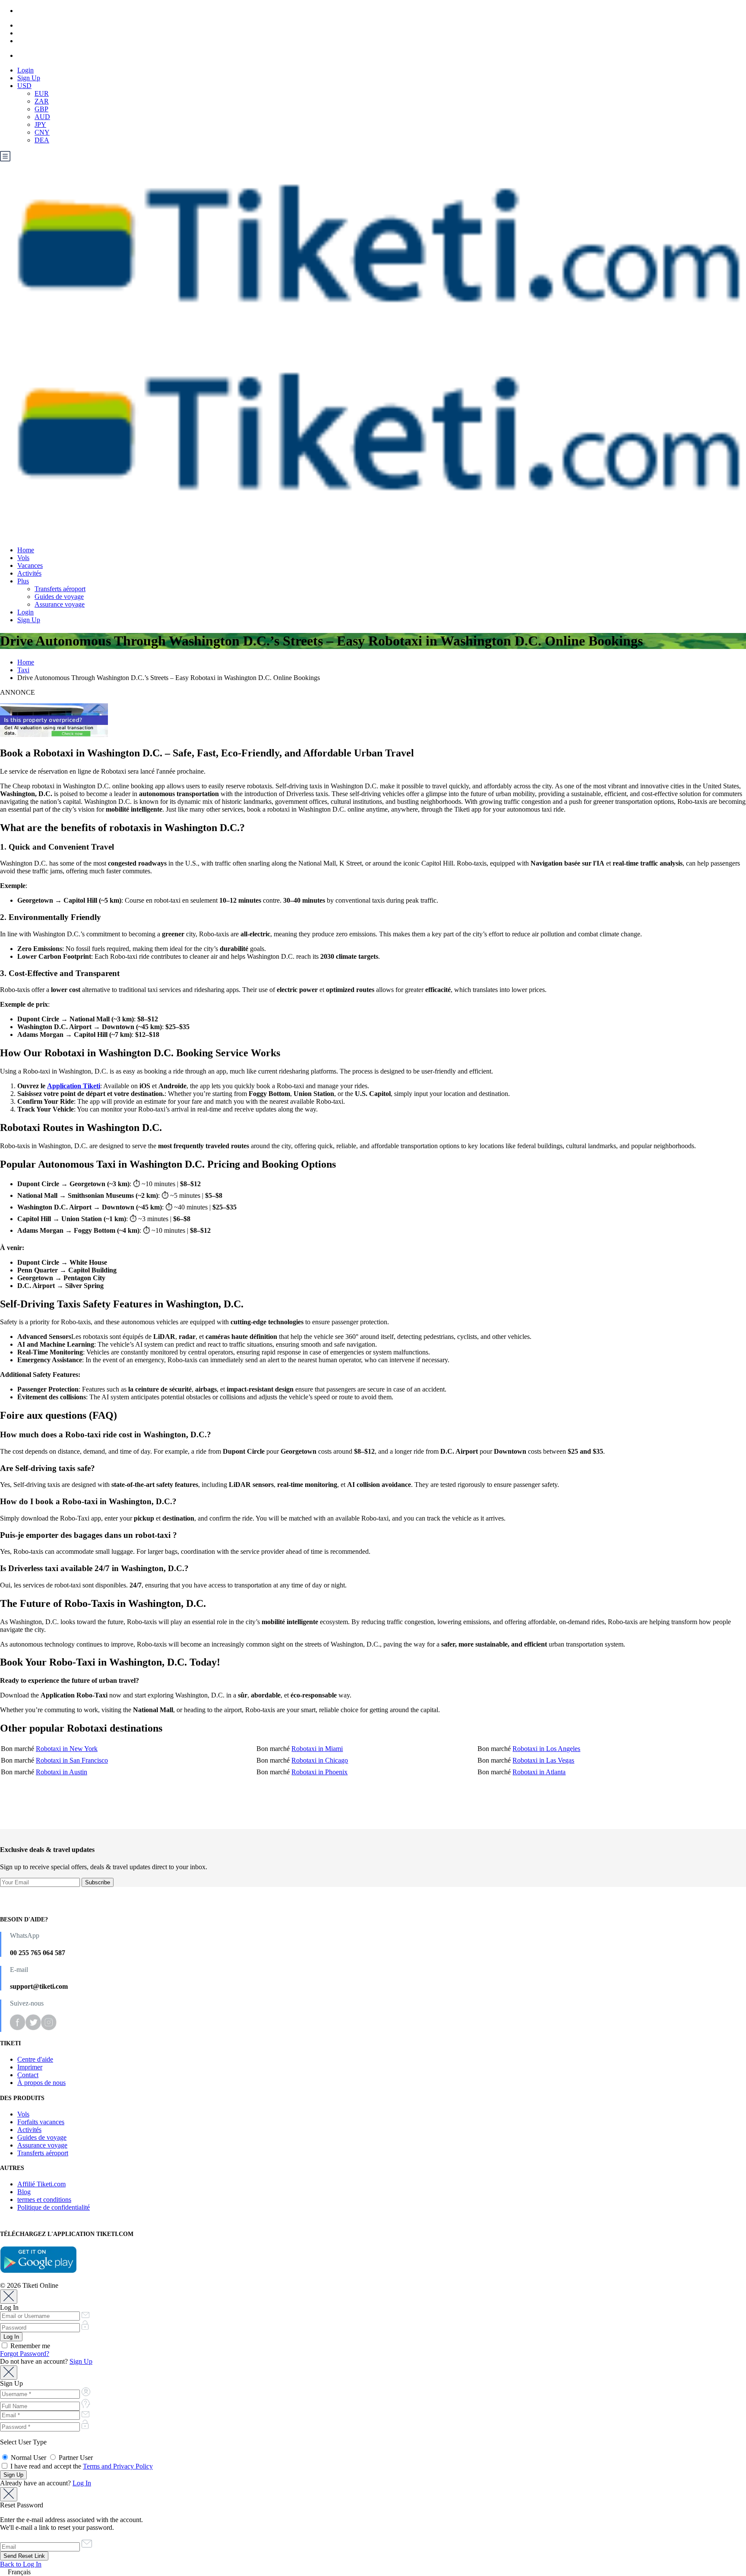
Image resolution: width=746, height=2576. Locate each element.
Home (26, 550)
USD (24, 86)
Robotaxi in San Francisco (72, 1760)
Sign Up (29, 78)
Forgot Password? (25, 2354)
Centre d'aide (35, 2059)
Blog (24, 2192)
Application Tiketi (74, 1086)
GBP (41, 109)
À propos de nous (41, 2083)
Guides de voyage (59, 597)
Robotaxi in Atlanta (539, 1772)
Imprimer (30, 2067)
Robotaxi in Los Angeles (546, 1749)
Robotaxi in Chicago (320, 1760)
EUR (42, 93)
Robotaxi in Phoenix (319, 1772)
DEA (42, 140)
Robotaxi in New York (67, 1749)
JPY (40, 124)
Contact (28, 2075)
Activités (29, 573)
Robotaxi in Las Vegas (543, 1760)
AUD (42, 117)
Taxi (23, 670)
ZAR (42, 101)
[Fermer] (9, 2297)
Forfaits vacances (41, 2122)
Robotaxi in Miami (317, 1749)
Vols (23, 558)
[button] (373, 2572)
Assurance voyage (60, 604)
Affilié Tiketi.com (41, 2184)
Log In (82, 2483)
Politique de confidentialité (54, 2207)
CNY (42, 132)
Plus (23, 581)
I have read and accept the (81, 2466)
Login (25, 70)
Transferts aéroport (60, 589)
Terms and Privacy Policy (118, 2466)
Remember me (29, 2346)
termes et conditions (44, 2200)
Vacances (30, 565)
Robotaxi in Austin (62, 1772)
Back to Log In (21, 2564)
